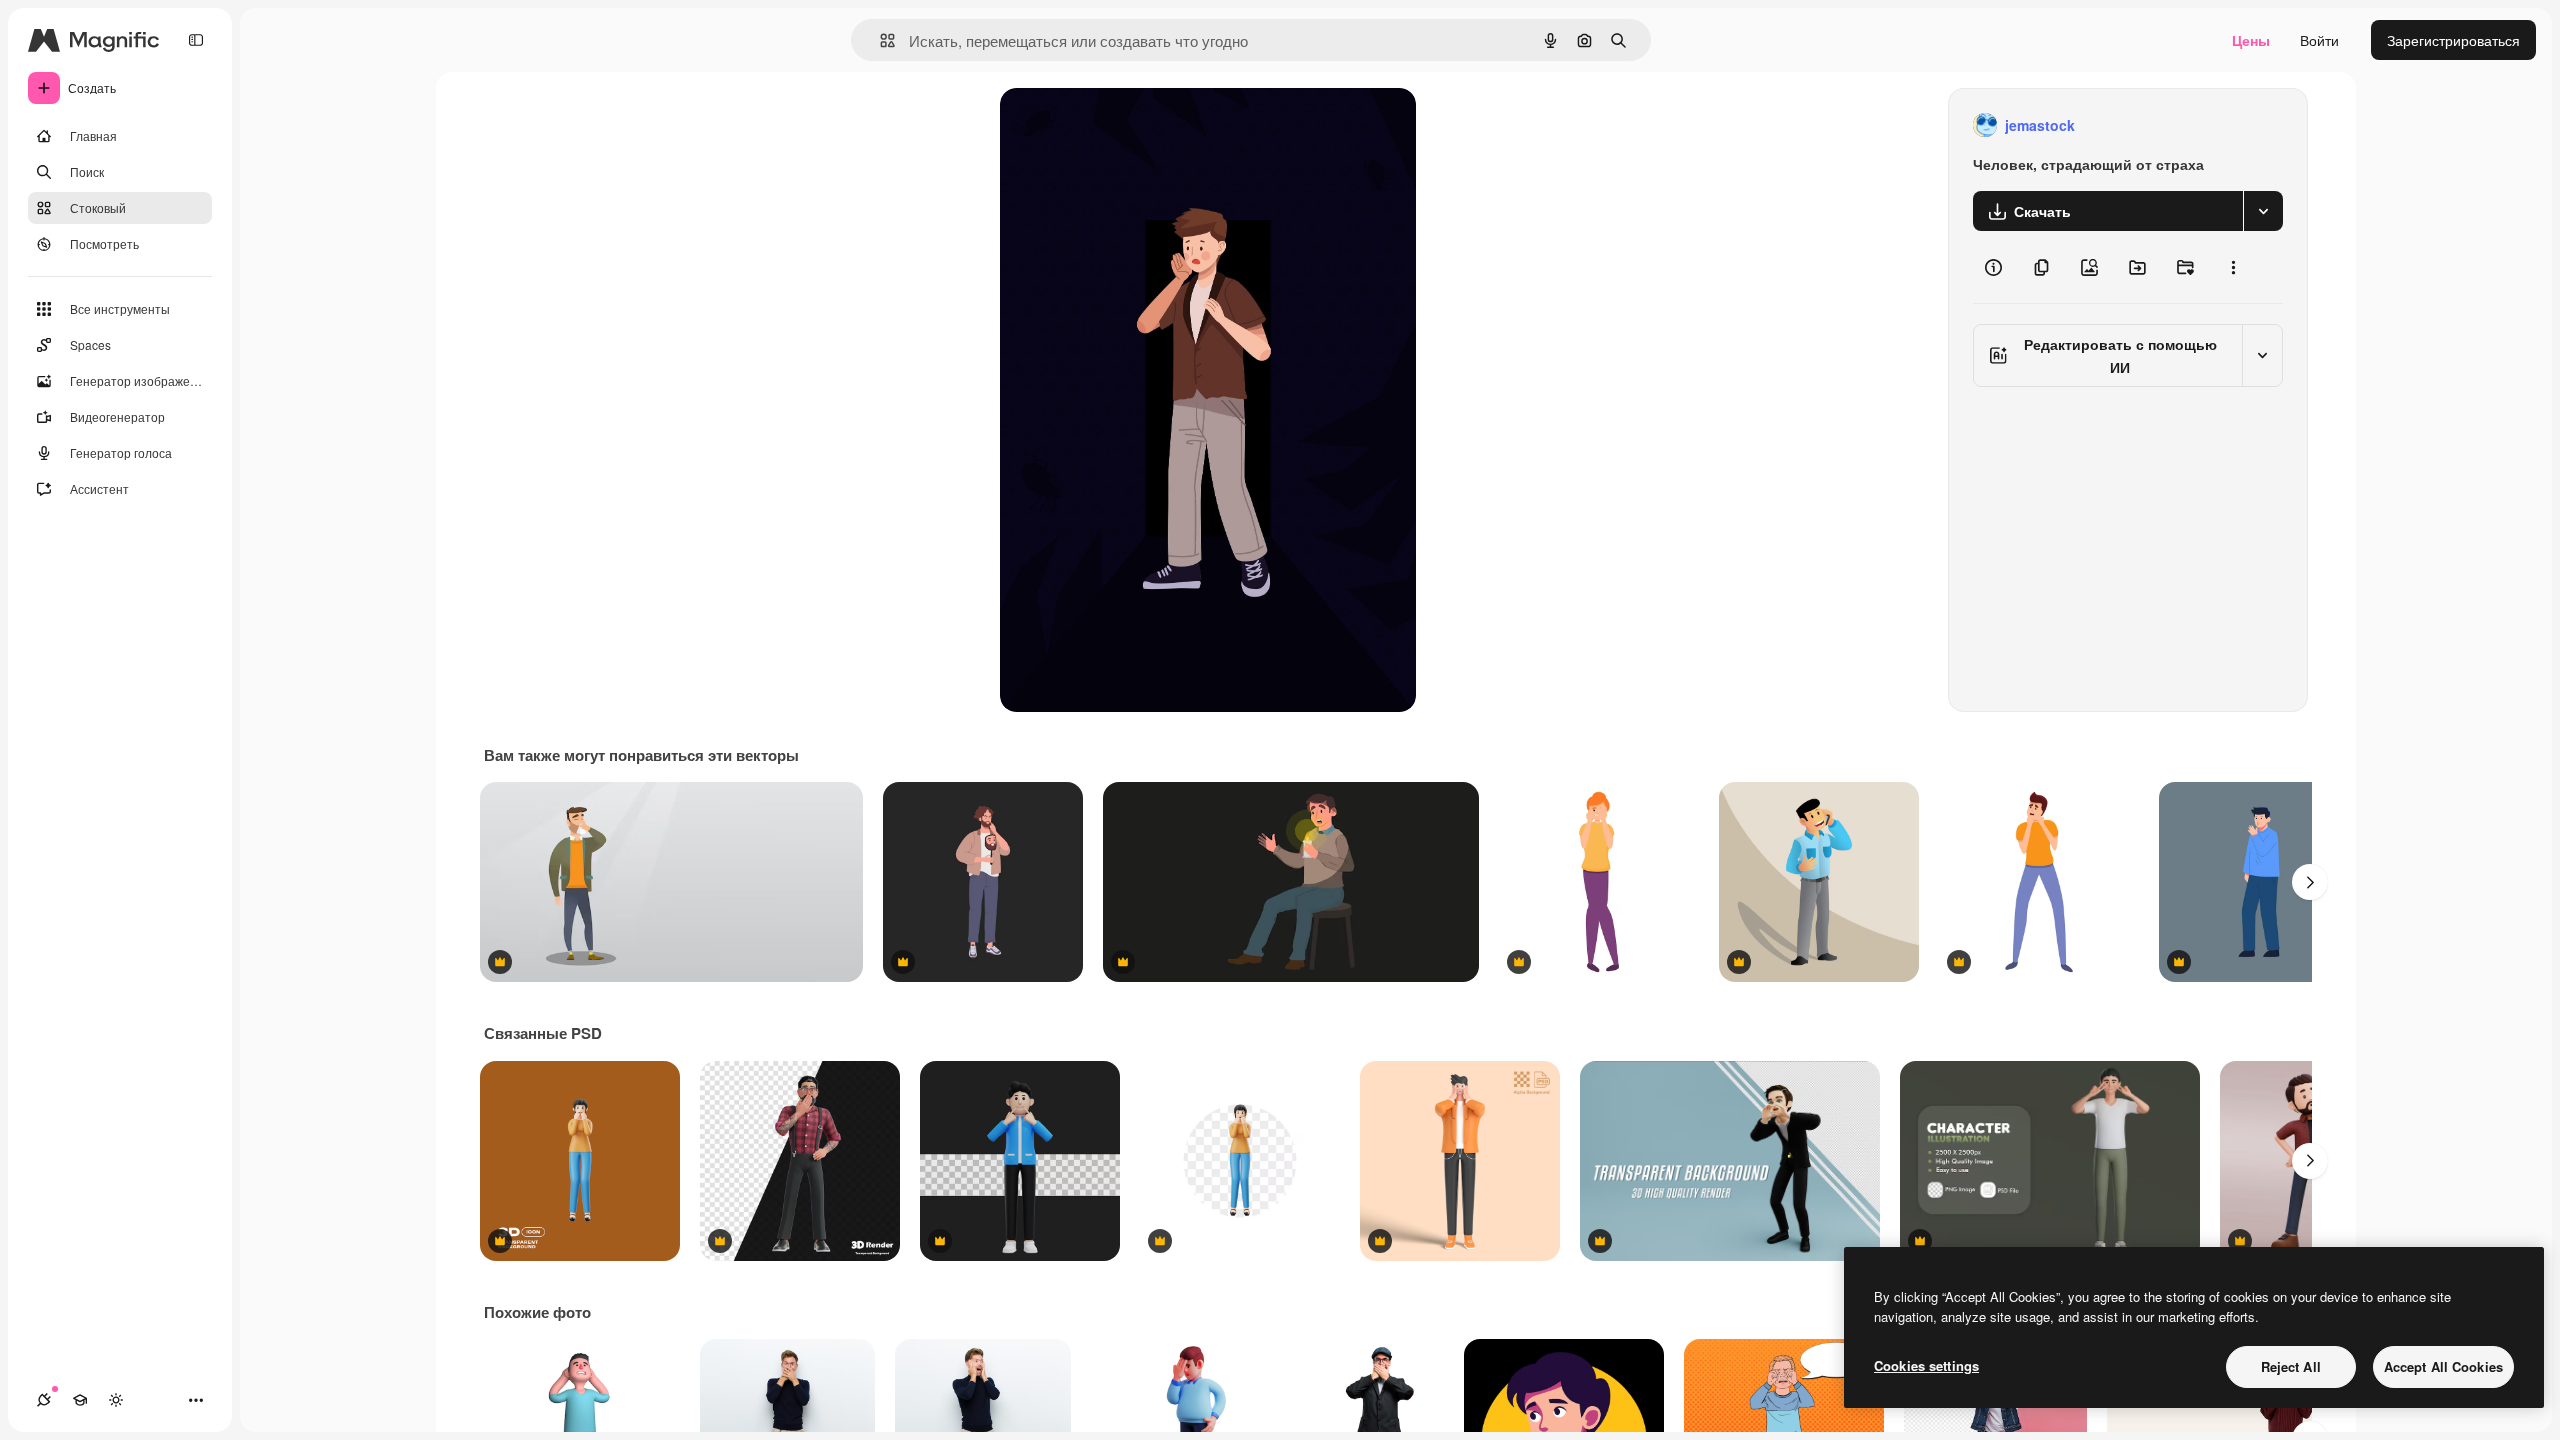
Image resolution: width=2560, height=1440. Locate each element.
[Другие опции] (2233, 267)
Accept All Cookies (2443, 1366)
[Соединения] (44, 1400)
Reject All (2291, 1366)
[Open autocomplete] (879, 40)
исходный (1134, 125)
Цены (2251, 40)
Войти (2319, 40)
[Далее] (2310, 882)
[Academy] (80, 1400)
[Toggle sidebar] (196, 40)
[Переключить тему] (116, 1400)
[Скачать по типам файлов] (2263, 211)
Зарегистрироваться (2453, 40)
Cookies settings (1926, 1365)
